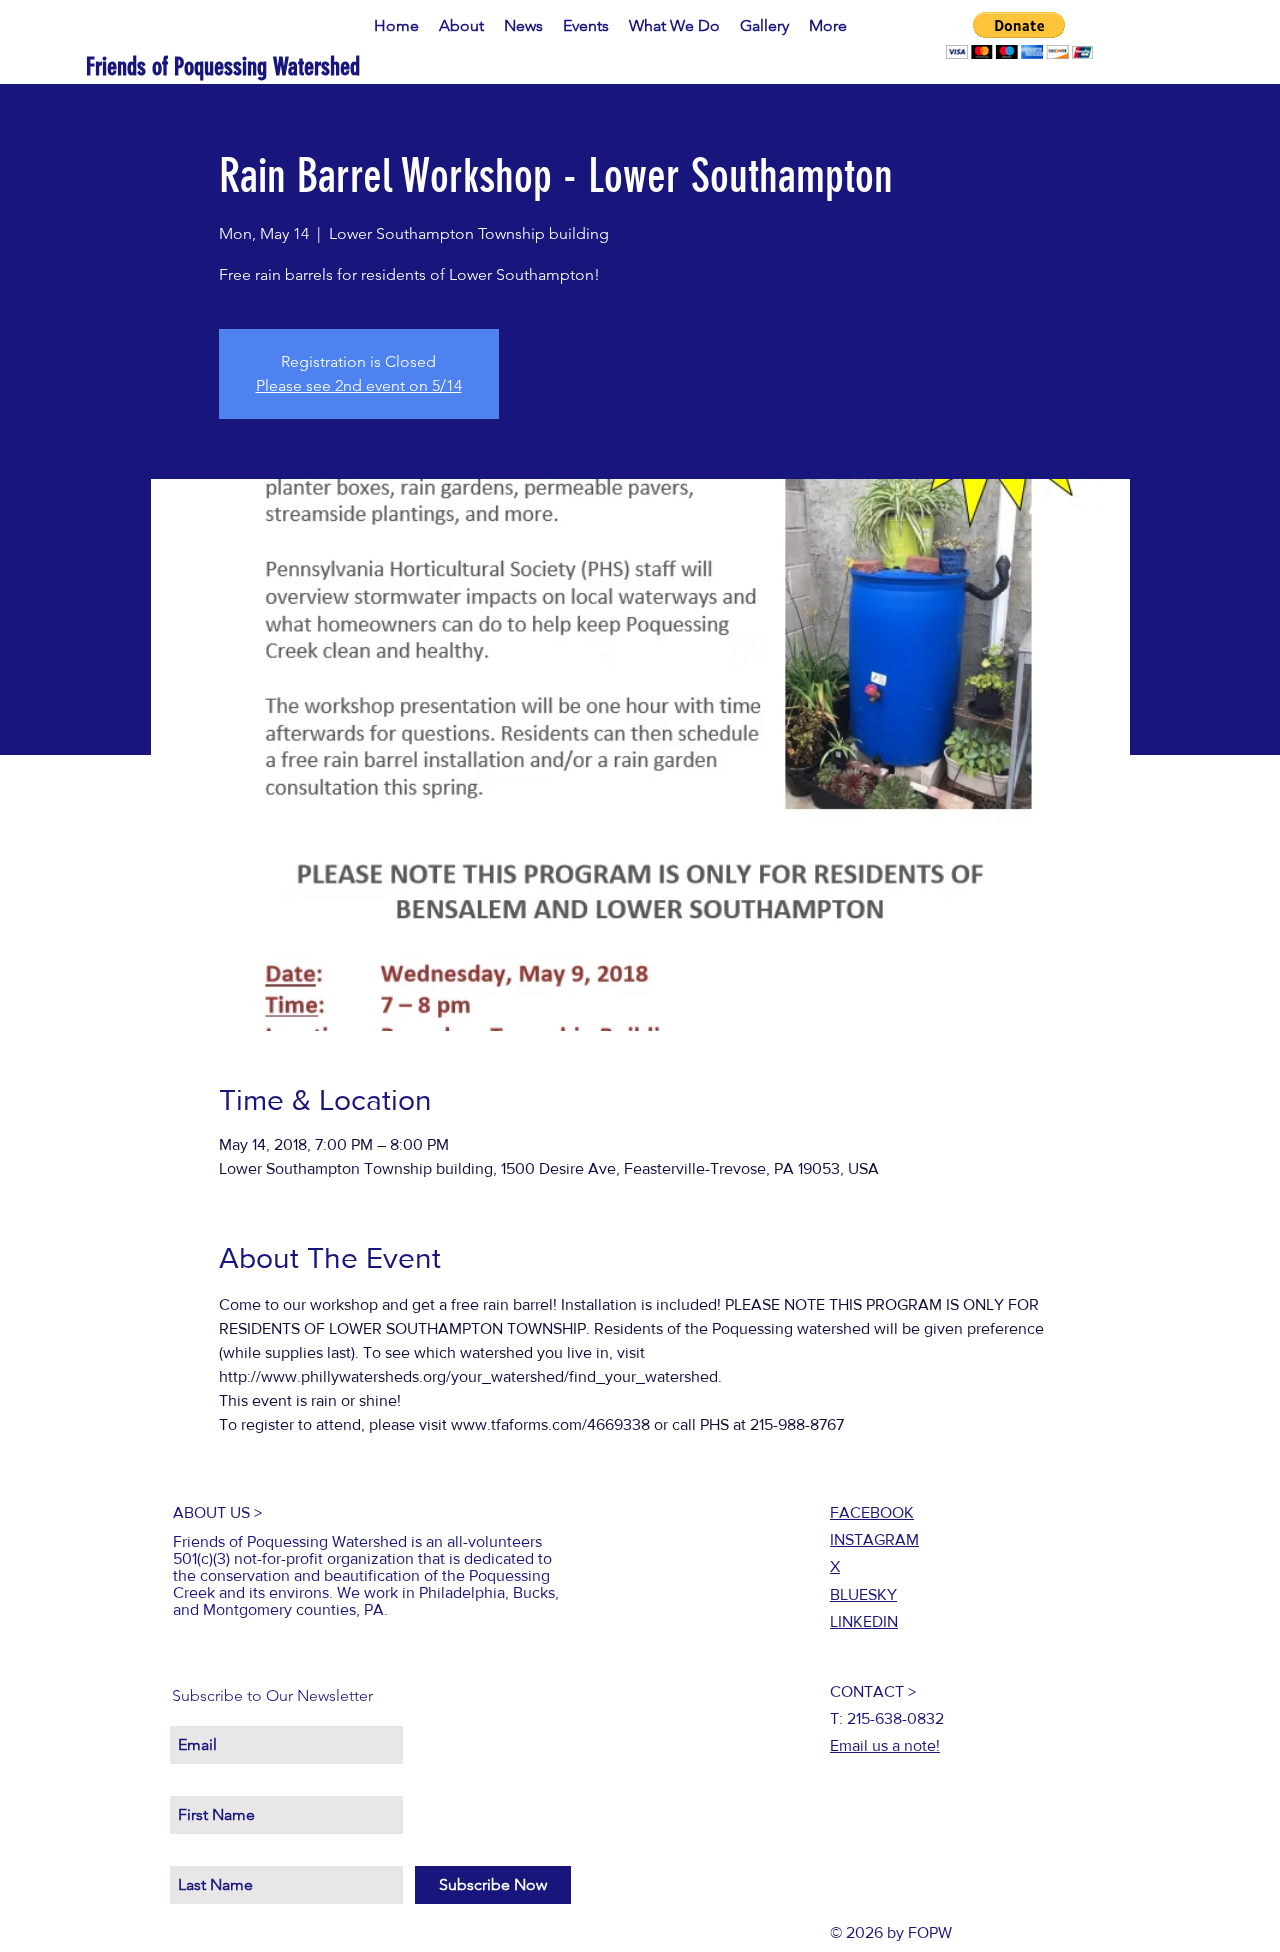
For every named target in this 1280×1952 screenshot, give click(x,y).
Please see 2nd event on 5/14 (359, 385)
